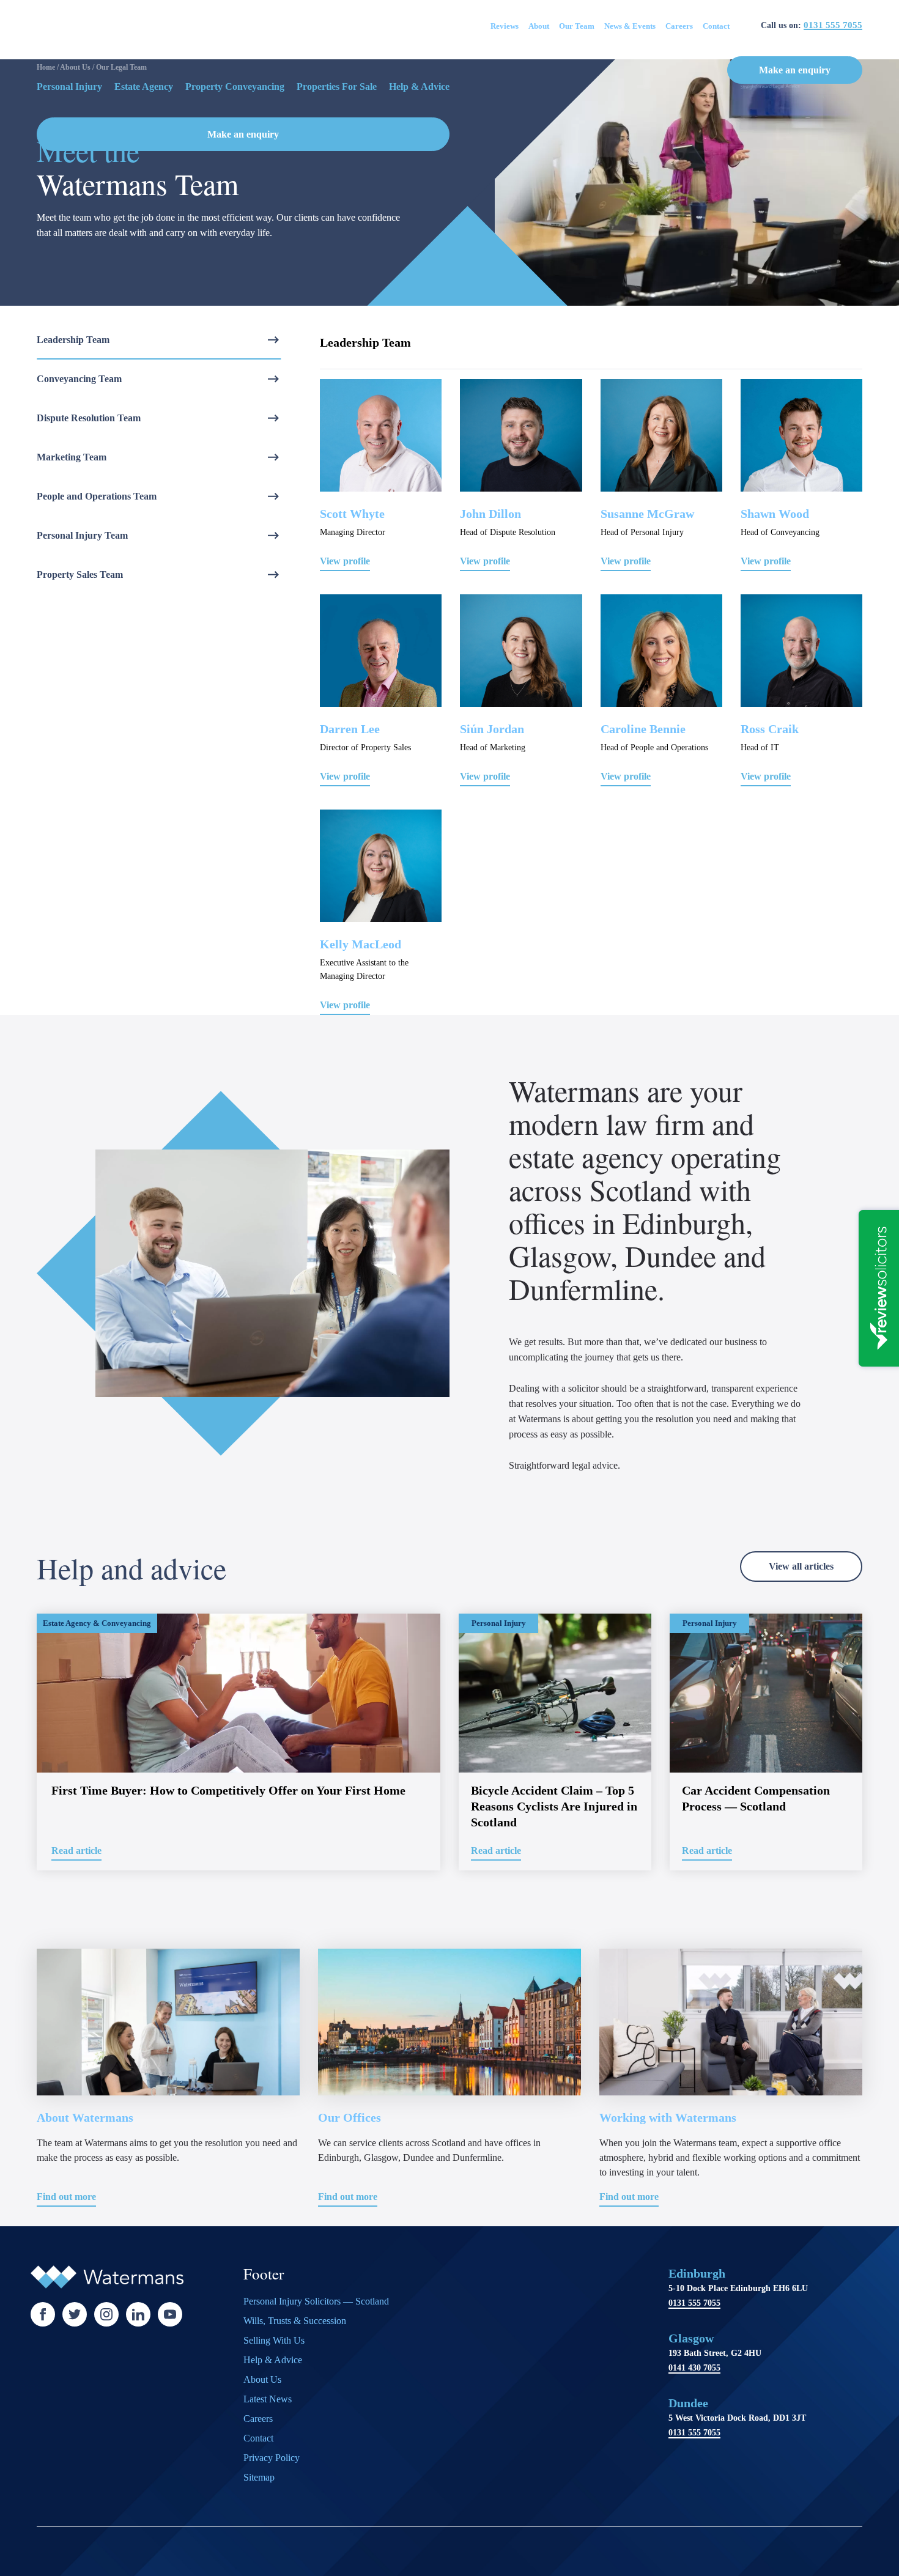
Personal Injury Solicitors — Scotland (316, 2301)
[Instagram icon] (106, 2314)
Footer (264, 2275)
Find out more (66, 2197)
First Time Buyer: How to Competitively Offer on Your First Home (228, 1790)
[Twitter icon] (75, 2314)
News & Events (630, 26)
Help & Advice (419, 87)
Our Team (577, 26)
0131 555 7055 (833, 25)
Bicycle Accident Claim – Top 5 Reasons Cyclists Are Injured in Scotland (554, 1806)
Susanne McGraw (647, 514)
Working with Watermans (668, 2117)
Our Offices (350, 2117)
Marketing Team (72, 457)
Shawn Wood (775, 514)
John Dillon (490, 514)
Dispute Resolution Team (89, 418)
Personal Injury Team (82, 535)
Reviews (505, 26)
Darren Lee (350, 729)
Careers (679, 26)
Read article (76, 1851)
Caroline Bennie (643, 729)
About (539, 26)
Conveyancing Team (79, 379)
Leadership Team (73, 340)
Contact (716, 26)
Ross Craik (770, 729)
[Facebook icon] (43, 2314)
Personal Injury (69, 87)
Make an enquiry (795, 70)
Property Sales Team (80, 574)
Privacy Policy (272, 2458)
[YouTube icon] (170, 2314)
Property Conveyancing (235, 87)
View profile (345, 561)
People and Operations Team (97, 496)
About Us (262, 2379)
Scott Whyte (352, 514)
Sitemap (259, 2477)
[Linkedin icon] (138, 2314)
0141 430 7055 (694, 2368)
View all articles (801, 1566)
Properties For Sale (337, 87)
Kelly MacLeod (361, 944)
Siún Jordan (492, 729)
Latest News (268, 2399)
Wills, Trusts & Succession (295, 2321)
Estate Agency (144, 87)
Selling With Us (274, 2340)
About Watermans (85, 2117)
